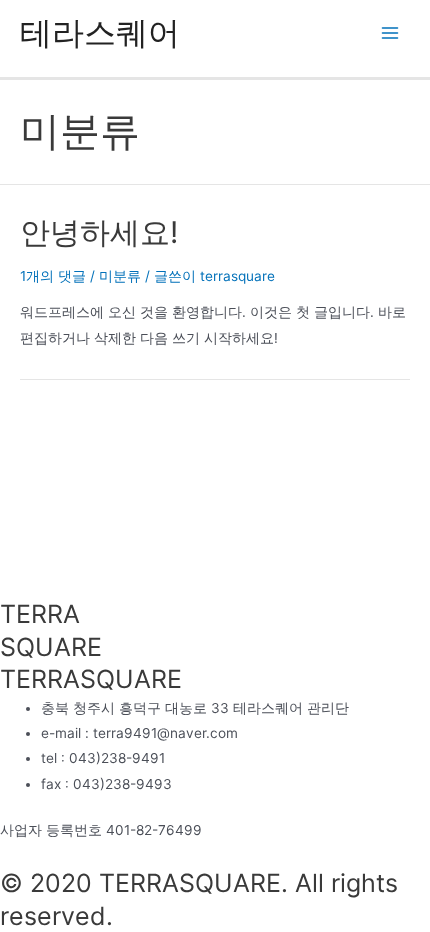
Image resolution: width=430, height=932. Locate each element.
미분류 (120, 276)
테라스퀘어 (100, 32)
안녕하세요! (99, 232)
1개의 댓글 (53, 276)
